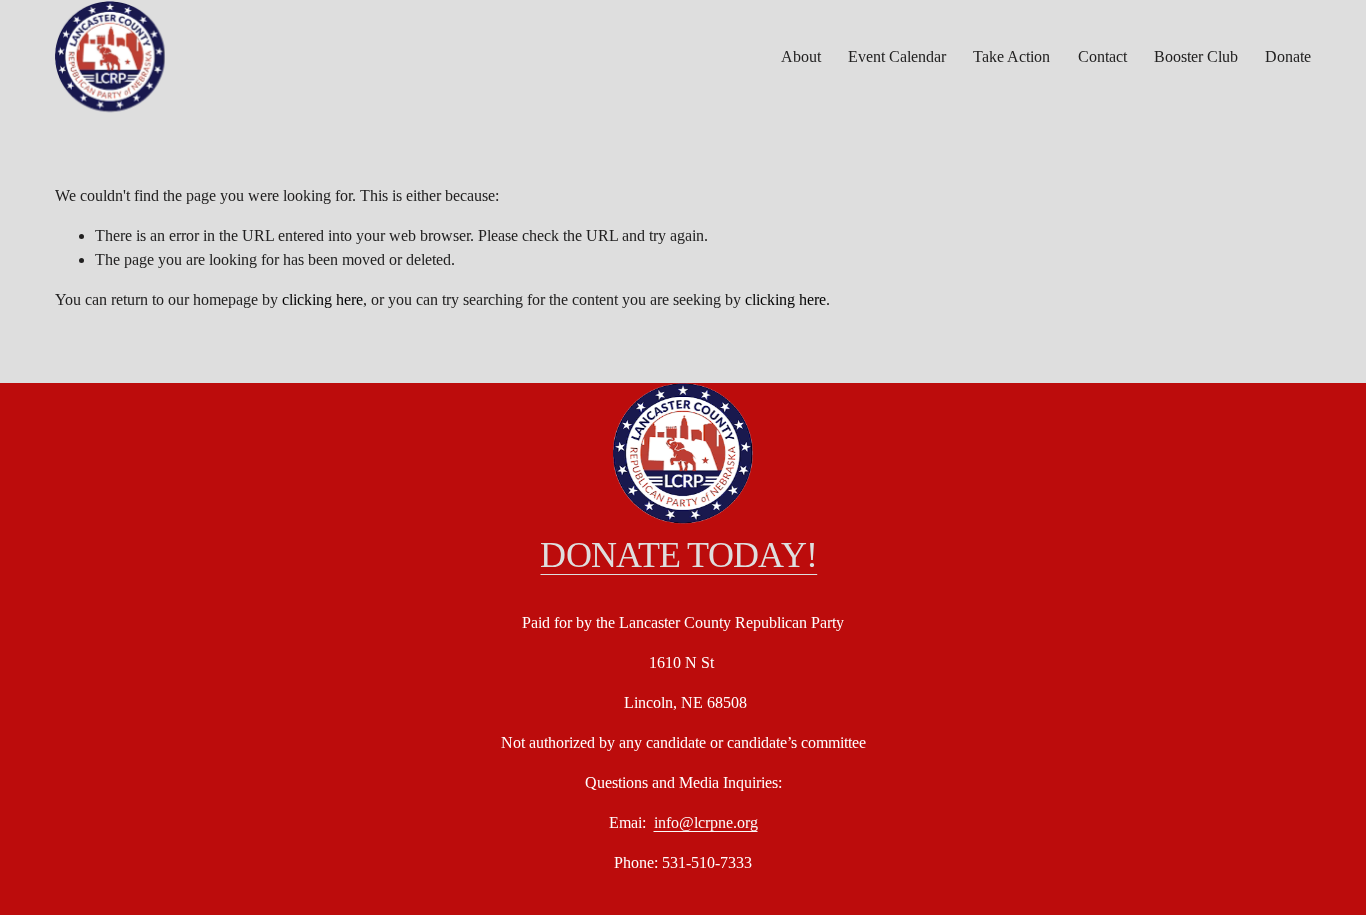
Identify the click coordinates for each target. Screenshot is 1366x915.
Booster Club (1196, 56)
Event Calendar (897, 56)
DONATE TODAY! (678, 555)
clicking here (322, 299)
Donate (1288, 56)
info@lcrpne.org (706, 822)
